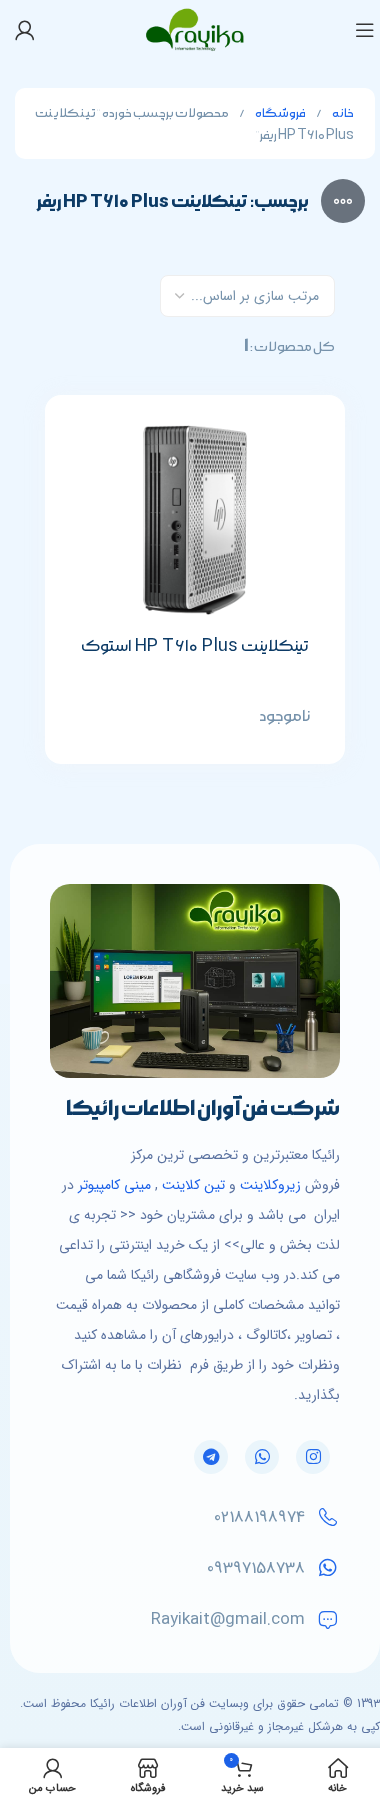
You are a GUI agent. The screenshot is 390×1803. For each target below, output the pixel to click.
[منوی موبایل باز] (365, 30)
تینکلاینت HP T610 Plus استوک (195, 646)
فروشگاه (280, 113)
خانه (342, 113)
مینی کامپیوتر (114, 1185)
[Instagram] (313, 1457)
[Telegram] (211, 1457)
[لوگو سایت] (195, 29)
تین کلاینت (193, 1185)
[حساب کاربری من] (25, 30)
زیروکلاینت (270, 1185)
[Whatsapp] (262, 1457)
